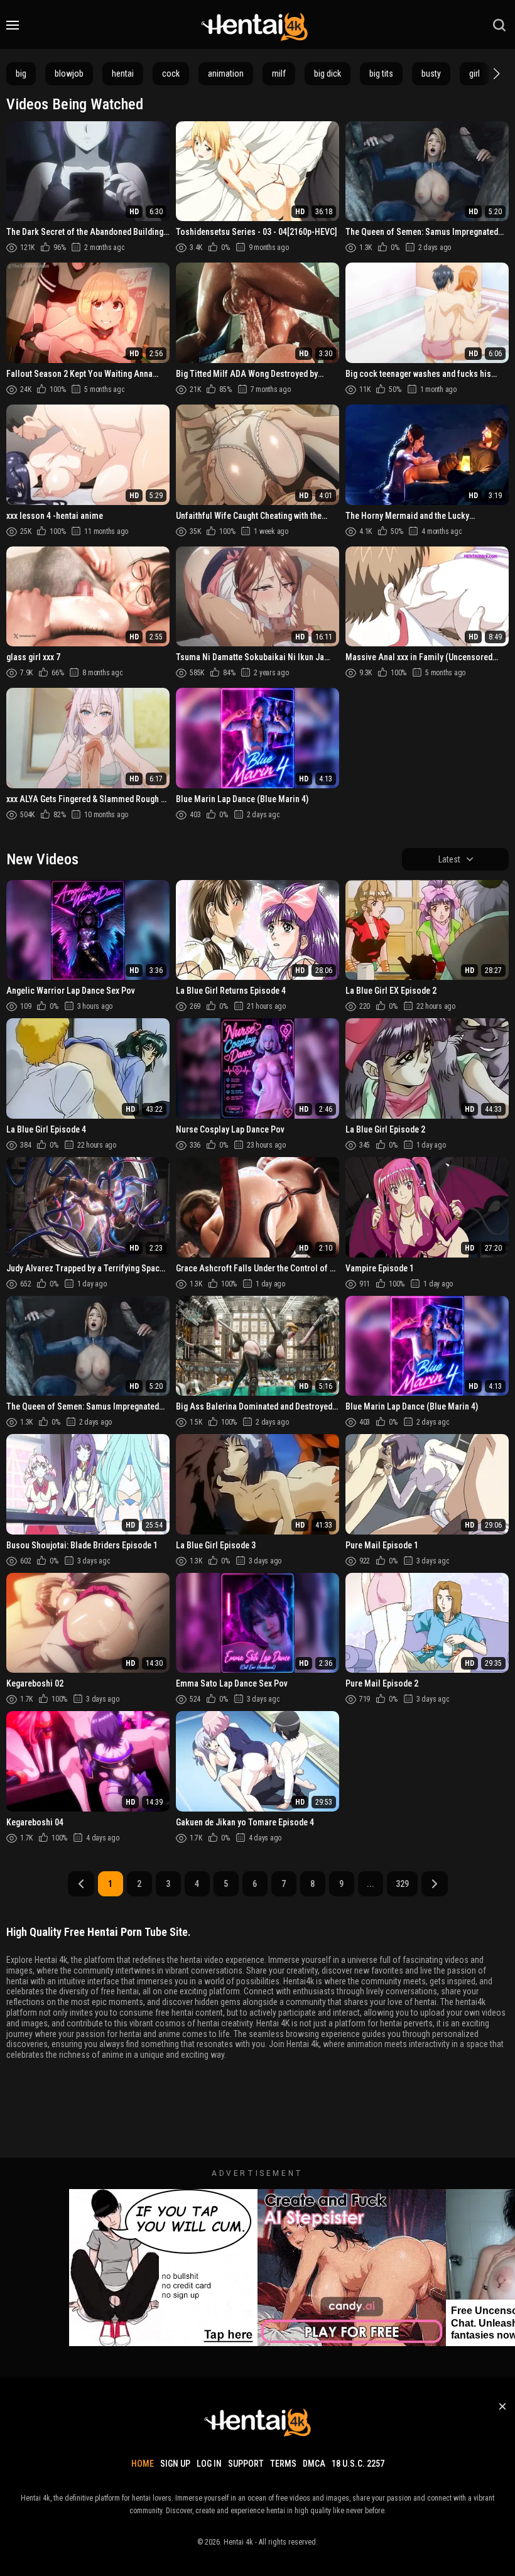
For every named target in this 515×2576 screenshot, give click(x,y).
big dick (328, 73)
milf (279, 73)
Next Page (435, 1884)
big (21, 73)
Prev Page (81, 1884)
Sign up (175, 2464)
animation (226, 73)
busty (431, 73)
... (371, 1884)
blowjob (69, 73)
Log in (209, 2464)
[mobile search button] (499, 25)
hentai (123, 73)
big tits (381, 73)
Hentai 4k (238, 2542)
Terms (283, 2464)
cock (171, 73)
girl (474, 73)
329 (402, 1884)
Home (143, 2464)
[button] (495, 73)
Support (246, 2464)
